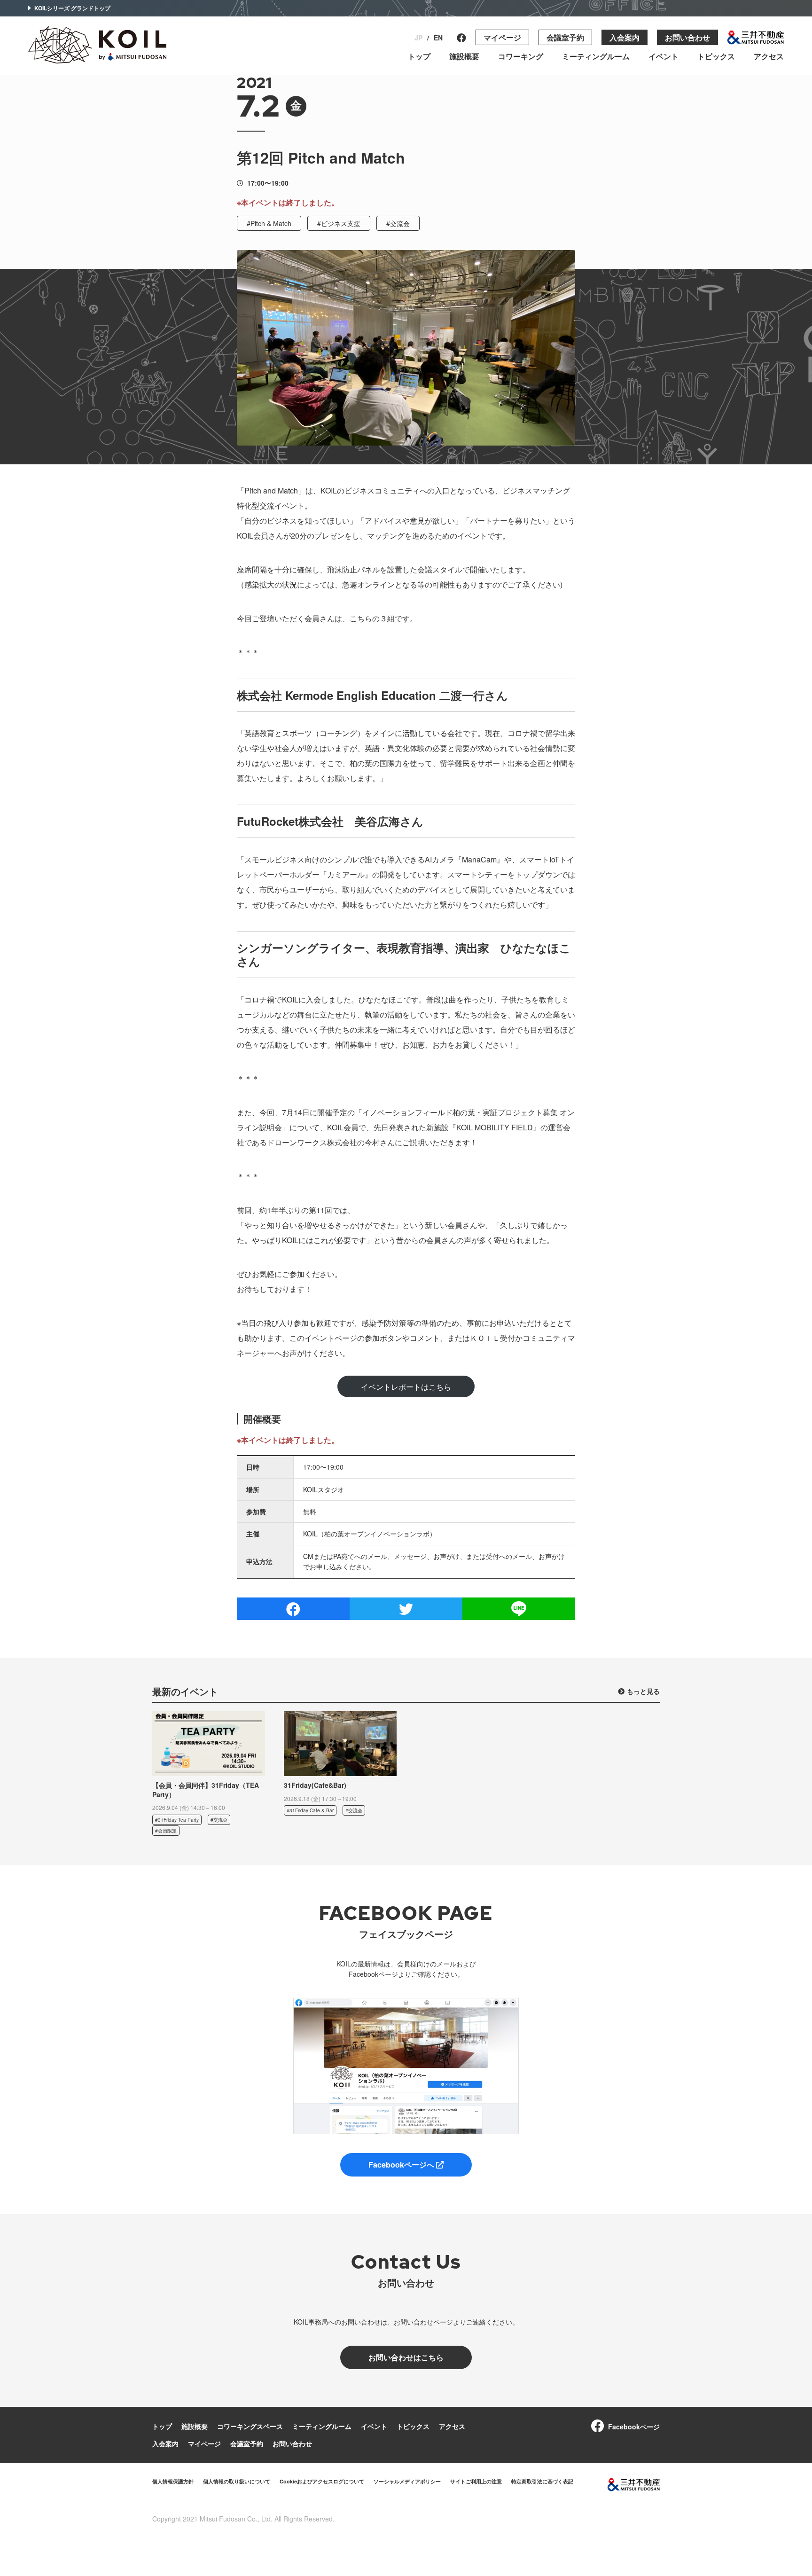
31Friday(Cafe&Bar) (315, 1785)
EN (438, 38)
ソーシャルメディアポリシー (407, 2481)
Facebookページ (634, 2427)
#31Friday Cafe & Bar (310, 1810)
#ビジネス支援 (339, 223)
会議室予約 (565, 37)
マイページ (502, 37)
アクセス (769, 56)
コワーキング (521, 56)
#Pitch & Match (269, 223)
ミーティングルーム (596, 56)
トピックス (716, 56)
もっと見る (643, 1691)
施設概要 (464, 56)
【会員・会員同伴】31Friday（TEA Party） (206, 1790)
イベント (664, 56)
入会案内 (625, 37)
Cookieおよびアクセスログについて (322, 2481)
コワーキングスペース (250, 2426)
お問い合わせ (687, 37)
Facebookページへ (402, 2165)
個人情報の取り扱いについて (237, 2481)
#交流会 (398, 223)
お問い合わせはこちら (406, 2357)
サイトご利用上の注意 (476, 2481)
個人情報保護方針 (173, 2481)
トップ (419, 56)
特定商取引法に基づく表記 (542, 2481)
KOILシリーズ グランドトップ (72, 8)
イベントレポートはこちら (406, 1387)
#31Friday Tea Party (177, 1820)
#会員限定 (166, 1831)
